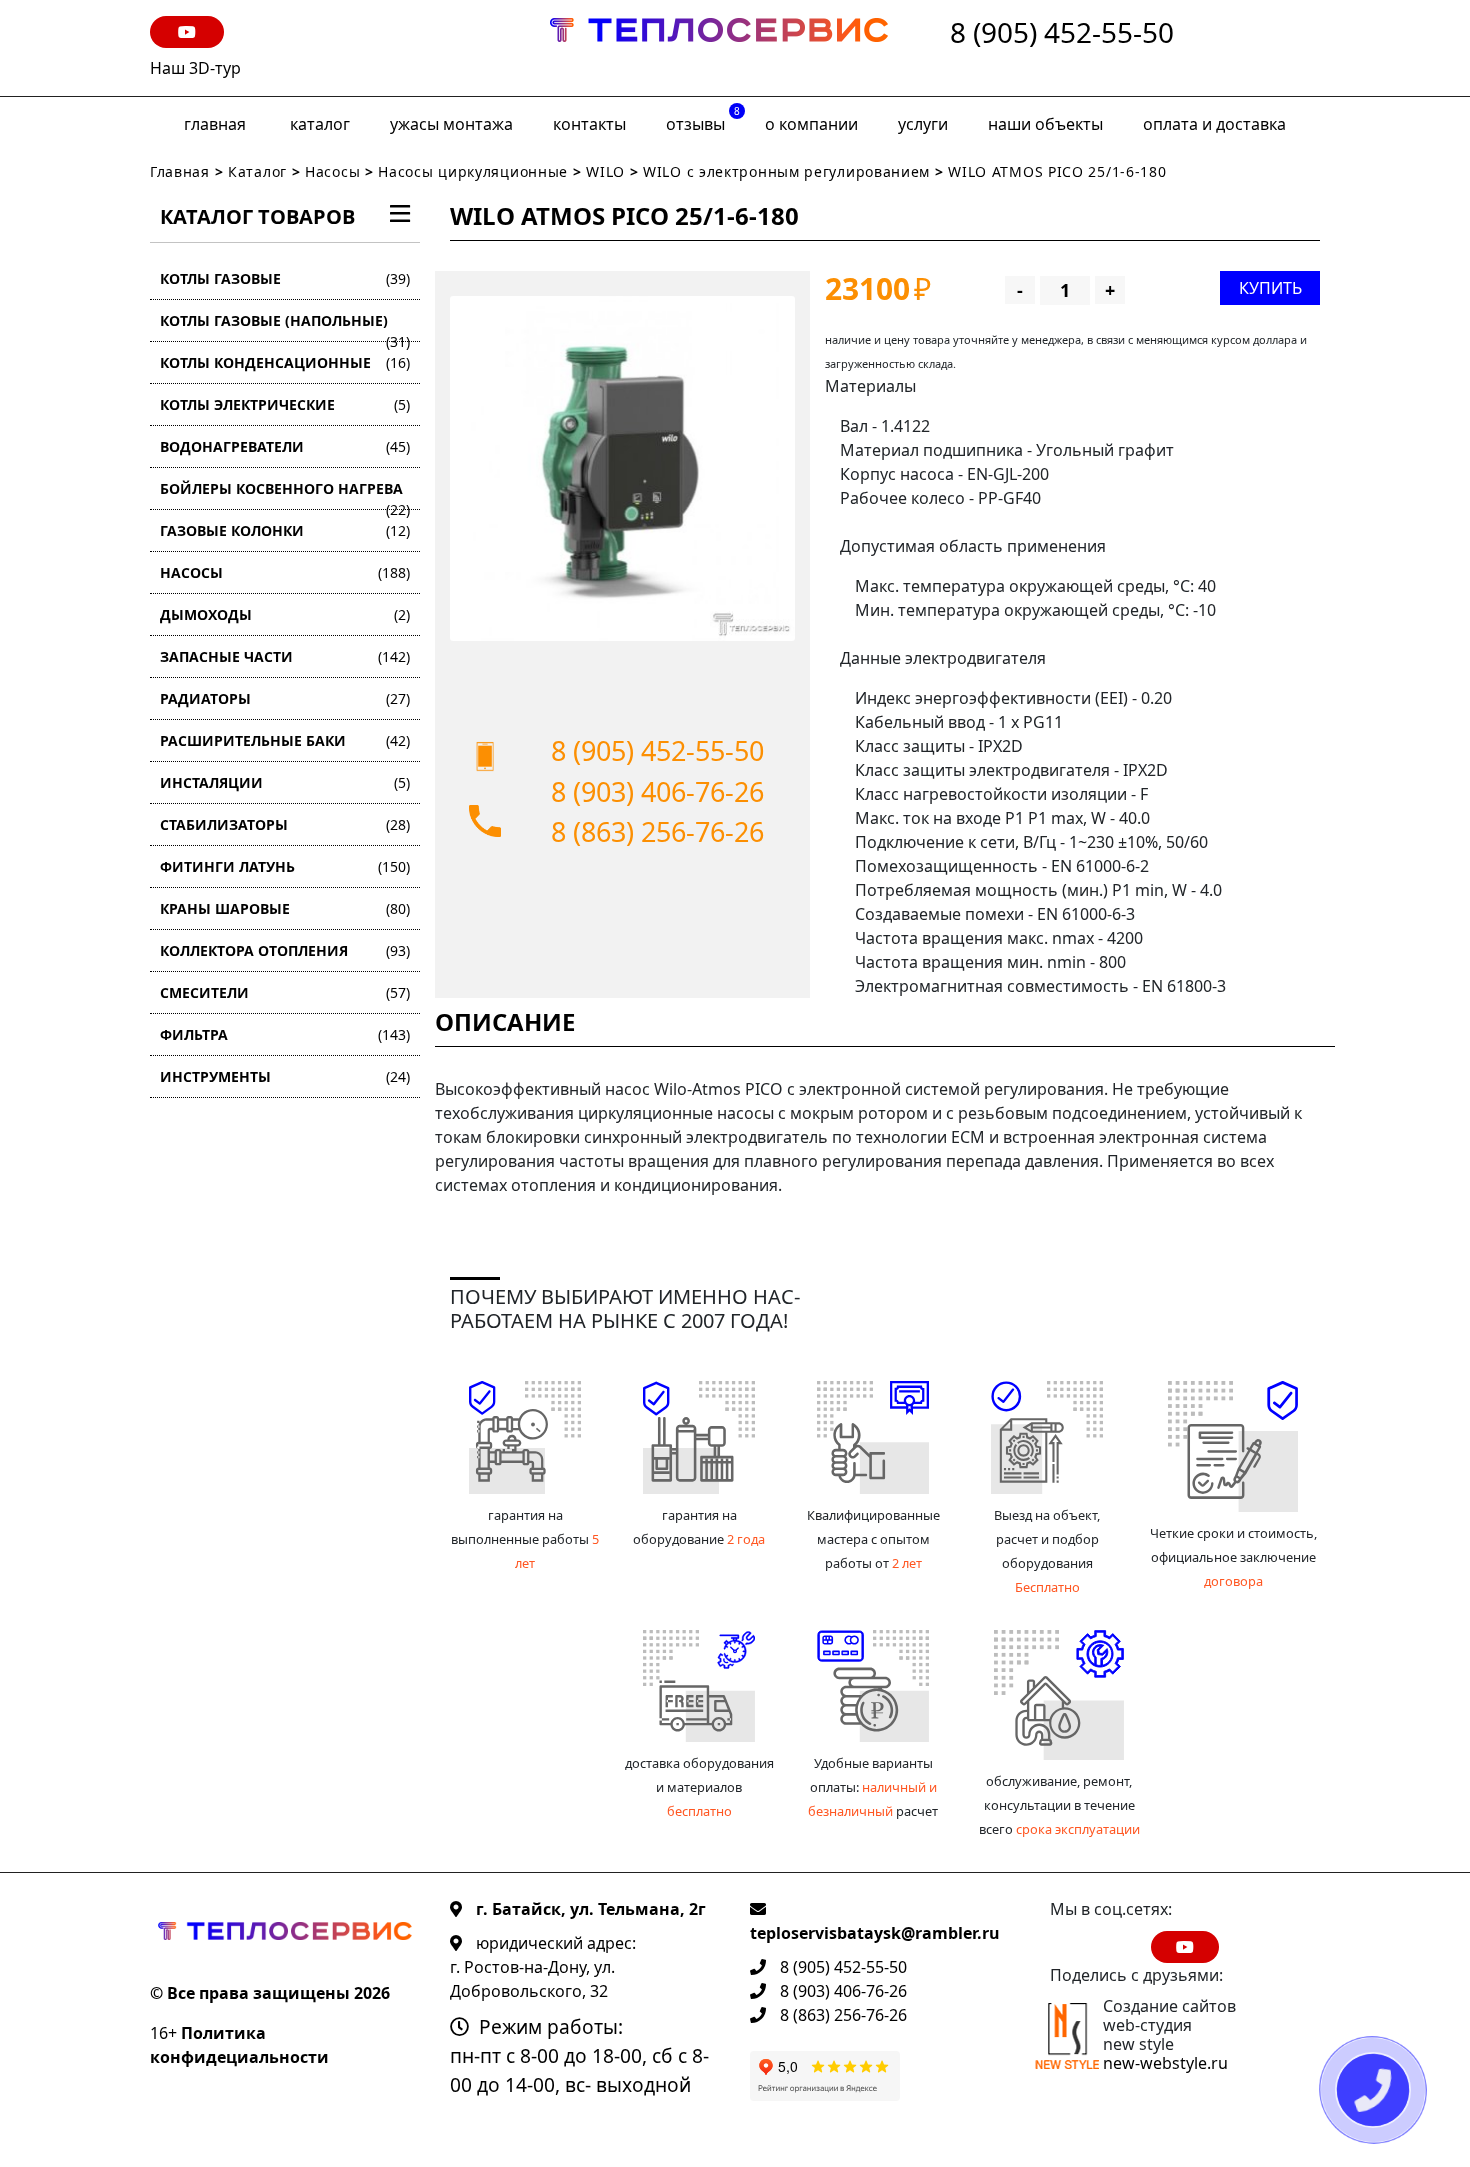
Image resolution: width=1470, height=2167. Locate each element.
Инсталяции (285, 782)
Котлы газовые (285, 278)
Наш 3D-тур (195, 68)
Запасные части (285, 656)
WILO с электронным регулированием (789, 171)
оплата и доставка (1214, 124)
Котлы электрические (285, 404)
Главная (215, 124)
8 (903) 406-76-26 (657, 791)
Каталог (320, 124)
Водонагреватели (285, 446)
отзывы (703, 119)
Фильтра (285, 1034)
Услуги (923, 124)
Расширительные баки (285, 740)
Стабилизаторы (285, 824)
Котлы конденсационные (285, 362)
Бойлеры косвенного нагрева (285, 494)
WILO (605, 171)
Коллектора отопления (285, 950)
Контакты (589, 124)
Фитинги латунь (285, 866)
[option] (622, 468)
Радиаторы (285, 698)
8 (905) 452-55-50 (1062, 33)
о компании (811, 124)
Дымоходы (285, 614)
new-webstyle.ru (1165, 2063)
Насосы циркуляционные (473, 171)
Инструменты (285, 1076)
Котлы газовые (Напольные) (285, 326)
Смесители (285, 992)
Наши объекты (1045, 124)
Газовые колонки (285, 530)
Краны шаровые (285, 908)
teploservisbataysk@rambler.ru (875, 1933)
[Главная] (719, 48)
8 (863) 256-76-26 (657, 831)
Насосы (332, 171)
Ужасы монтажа (451, 124)
